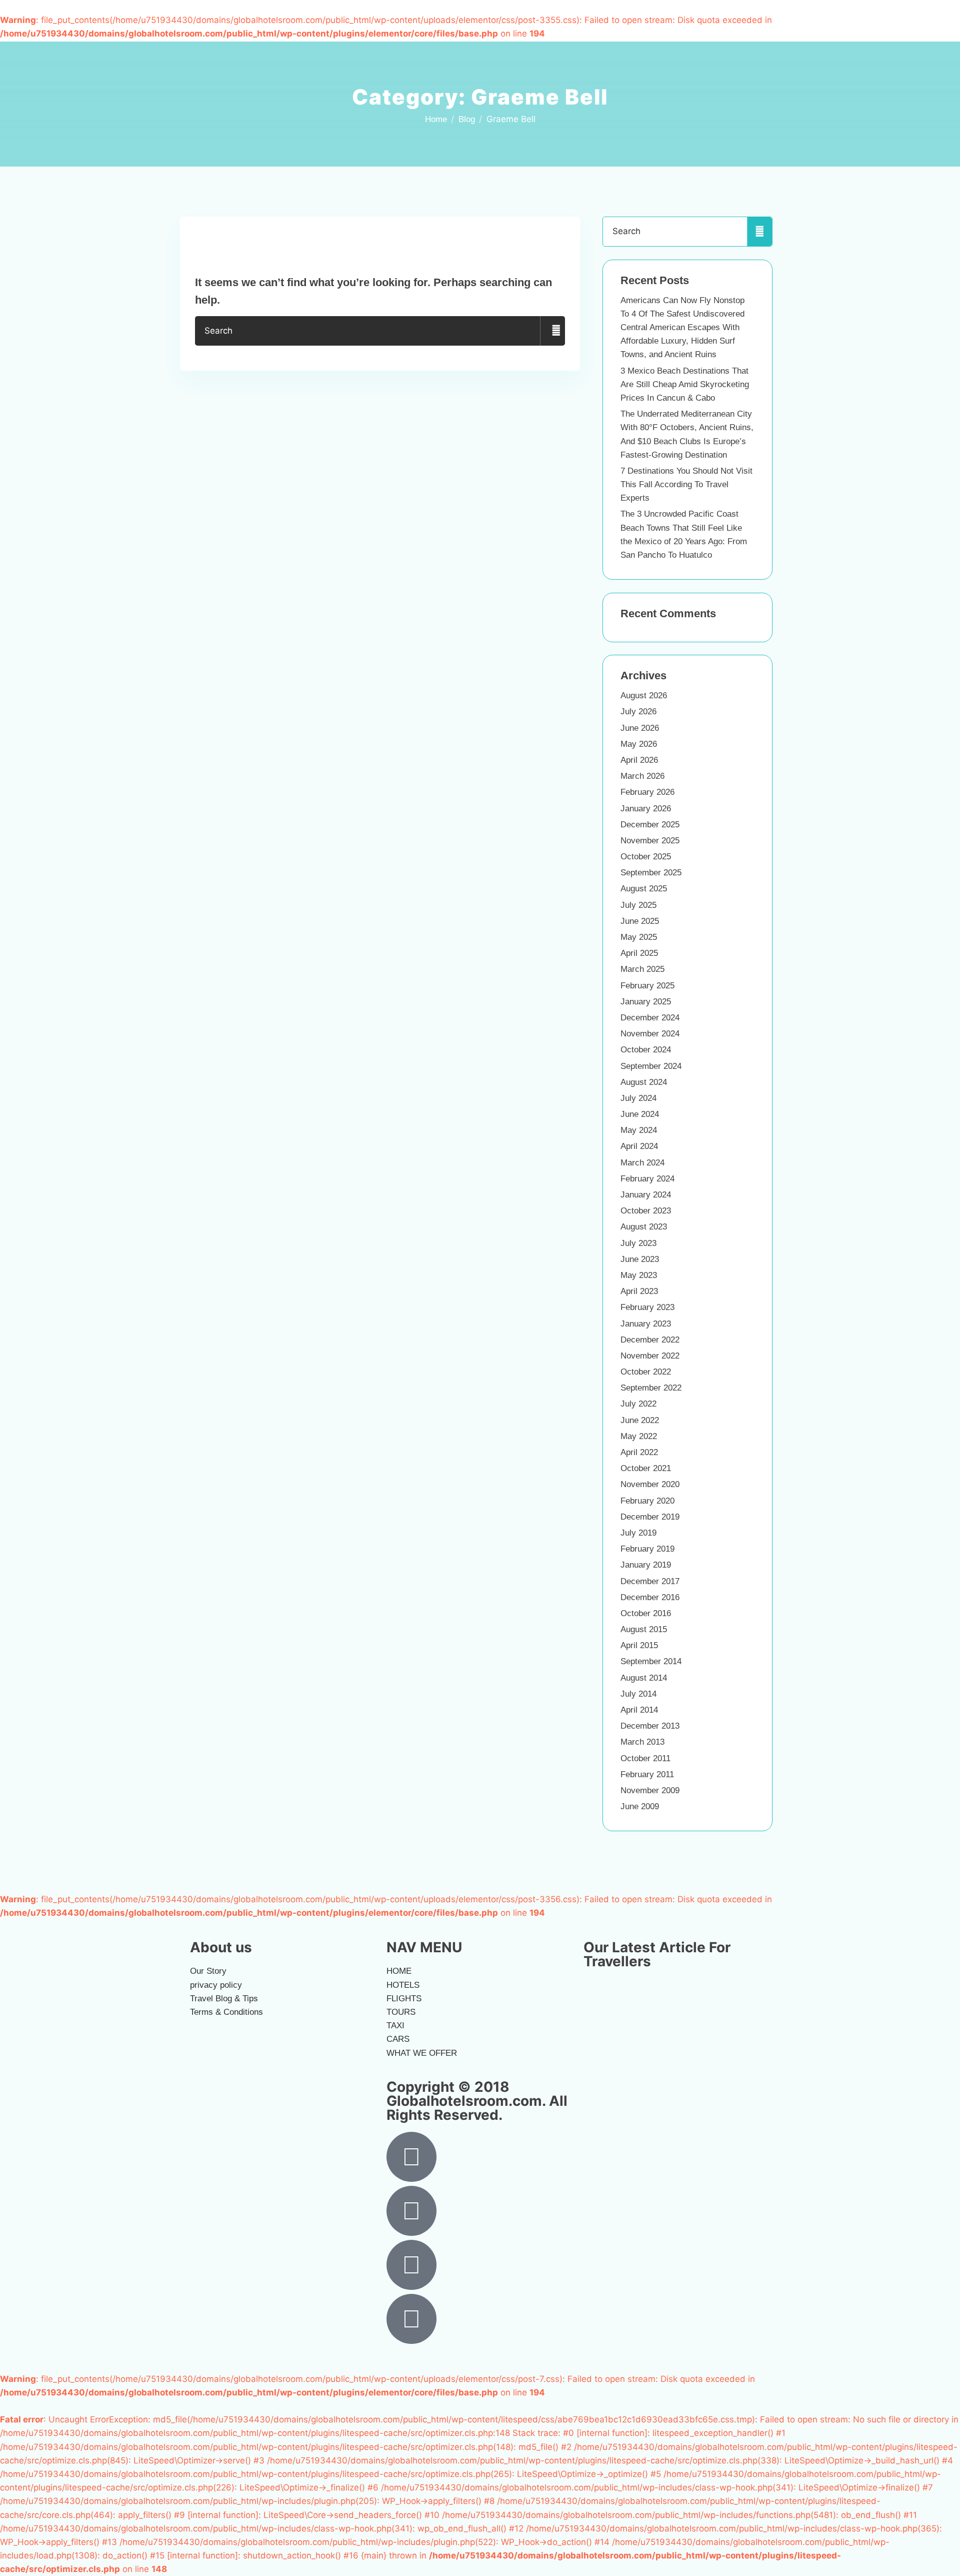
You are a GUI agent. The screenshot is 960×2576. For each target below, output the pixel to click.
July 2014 (638, 1694)
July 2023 (638, 1243)
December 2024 (650, 1018)
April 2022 (639, 1452)
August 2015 (644, 1629)
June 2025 (640, 921)
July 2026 (638, 712)
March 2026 (642, 776)
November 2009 (650, 1790)
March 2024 (642, 1163)
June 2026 (640, 728)
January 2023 (646, 1324)
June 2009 (640, 1806)
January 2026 (646, 809)
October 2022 (646, 1372)
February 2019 (647, 1549)
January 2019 (646, 1565)
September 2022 (651, 1388)
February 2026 (647, 792)
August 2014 (644, 1678)
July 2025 (638, 905)
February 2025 (647, 986)
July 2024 (638, 1098)
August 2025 (644, 889)
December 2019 (650, 1517)
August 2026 (644, 696)
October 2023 (646, 1211)
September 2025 (651, 873)
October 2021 (646, 1468)
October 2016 (646, 1613)
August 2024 (644, 1082)
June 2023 (640, 1259)
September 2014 (651, 1661)
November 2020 (650, 1484)
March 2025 (642, 969)
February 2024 (647, 1179)
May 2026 (639, 744)
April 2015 (639, 1645)
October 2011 (645, 1758)
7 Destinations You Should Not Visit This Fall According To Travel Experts (686, 484)
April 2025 (639, 953)
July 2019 (638, 1533)
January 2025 (646, 1002)
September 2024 (651, 1066)
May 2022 (639, 1436)
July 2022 (638, 1404)
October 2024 (646, 1050)
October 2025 (646, 857)
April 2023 (639, 1291)
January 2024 (646, 1195)
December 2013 (650, 1726)
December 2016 (650, 1597)
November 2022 (650, 1356)
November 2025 (650, 841)
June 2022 (640, 1420)
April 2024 (639, 1146)
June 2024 (640, 1114)
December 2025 (650, 825)
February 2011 (647, 1774)
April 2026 (639, 760)
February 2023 (647, 1307)
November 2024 (650, 1034)
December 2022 (650, 1340)
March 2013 (642, 1742)
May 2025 (639, 937)
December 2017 (650, 1581)
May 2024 (639, 1130)
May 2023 (639, 1275)
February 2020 (647, 1501)
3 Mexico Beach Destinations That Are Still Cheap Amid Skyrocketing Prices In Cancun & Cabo (685, 384)
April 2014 (639, 1710)
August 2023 (644, 1227)
